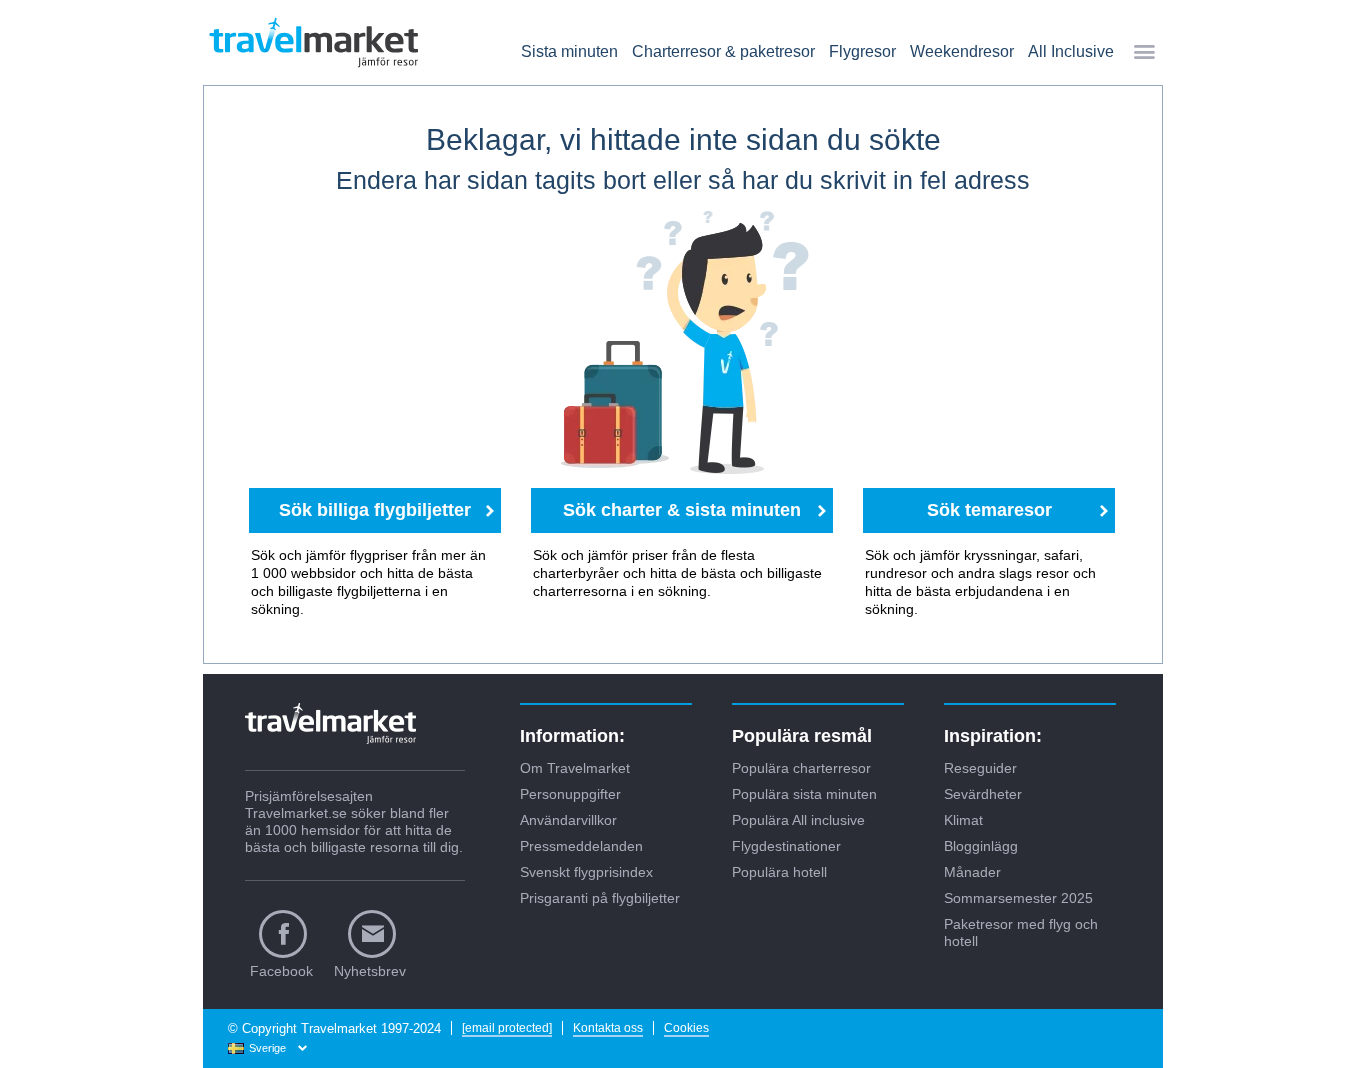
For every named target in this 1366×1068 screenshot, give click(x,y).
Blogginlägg (981, 846)
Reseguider (980, 768)
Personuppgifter (570, 794)
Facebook (281, 971)
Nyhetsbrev (370, 971)
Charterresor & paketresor (723, 52)
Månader (972, 872)
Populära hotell (779, 872)
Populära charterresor (801, 768)
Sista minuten (569, 52)
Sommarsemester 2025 (1018, 898)
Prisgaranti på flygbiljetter (600, 898)
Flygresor (862, 52)
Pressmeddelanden (581, 846)
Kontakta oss (608, 1028)
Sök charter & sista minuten (682, 510)
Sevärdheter (983, 794)
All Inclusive (1071, 52)
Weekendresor (962, 52)
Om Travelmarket (575, 768)
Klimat (963, 820)
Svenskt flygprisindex (586, 872)
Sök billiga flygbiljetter (375, 510)
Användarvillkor (568, 820)
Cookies (686, 1028)
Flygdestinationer (786, 846)
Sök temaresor (989, 510)
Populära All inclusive (798, 820)
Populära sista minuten (804, 794)
